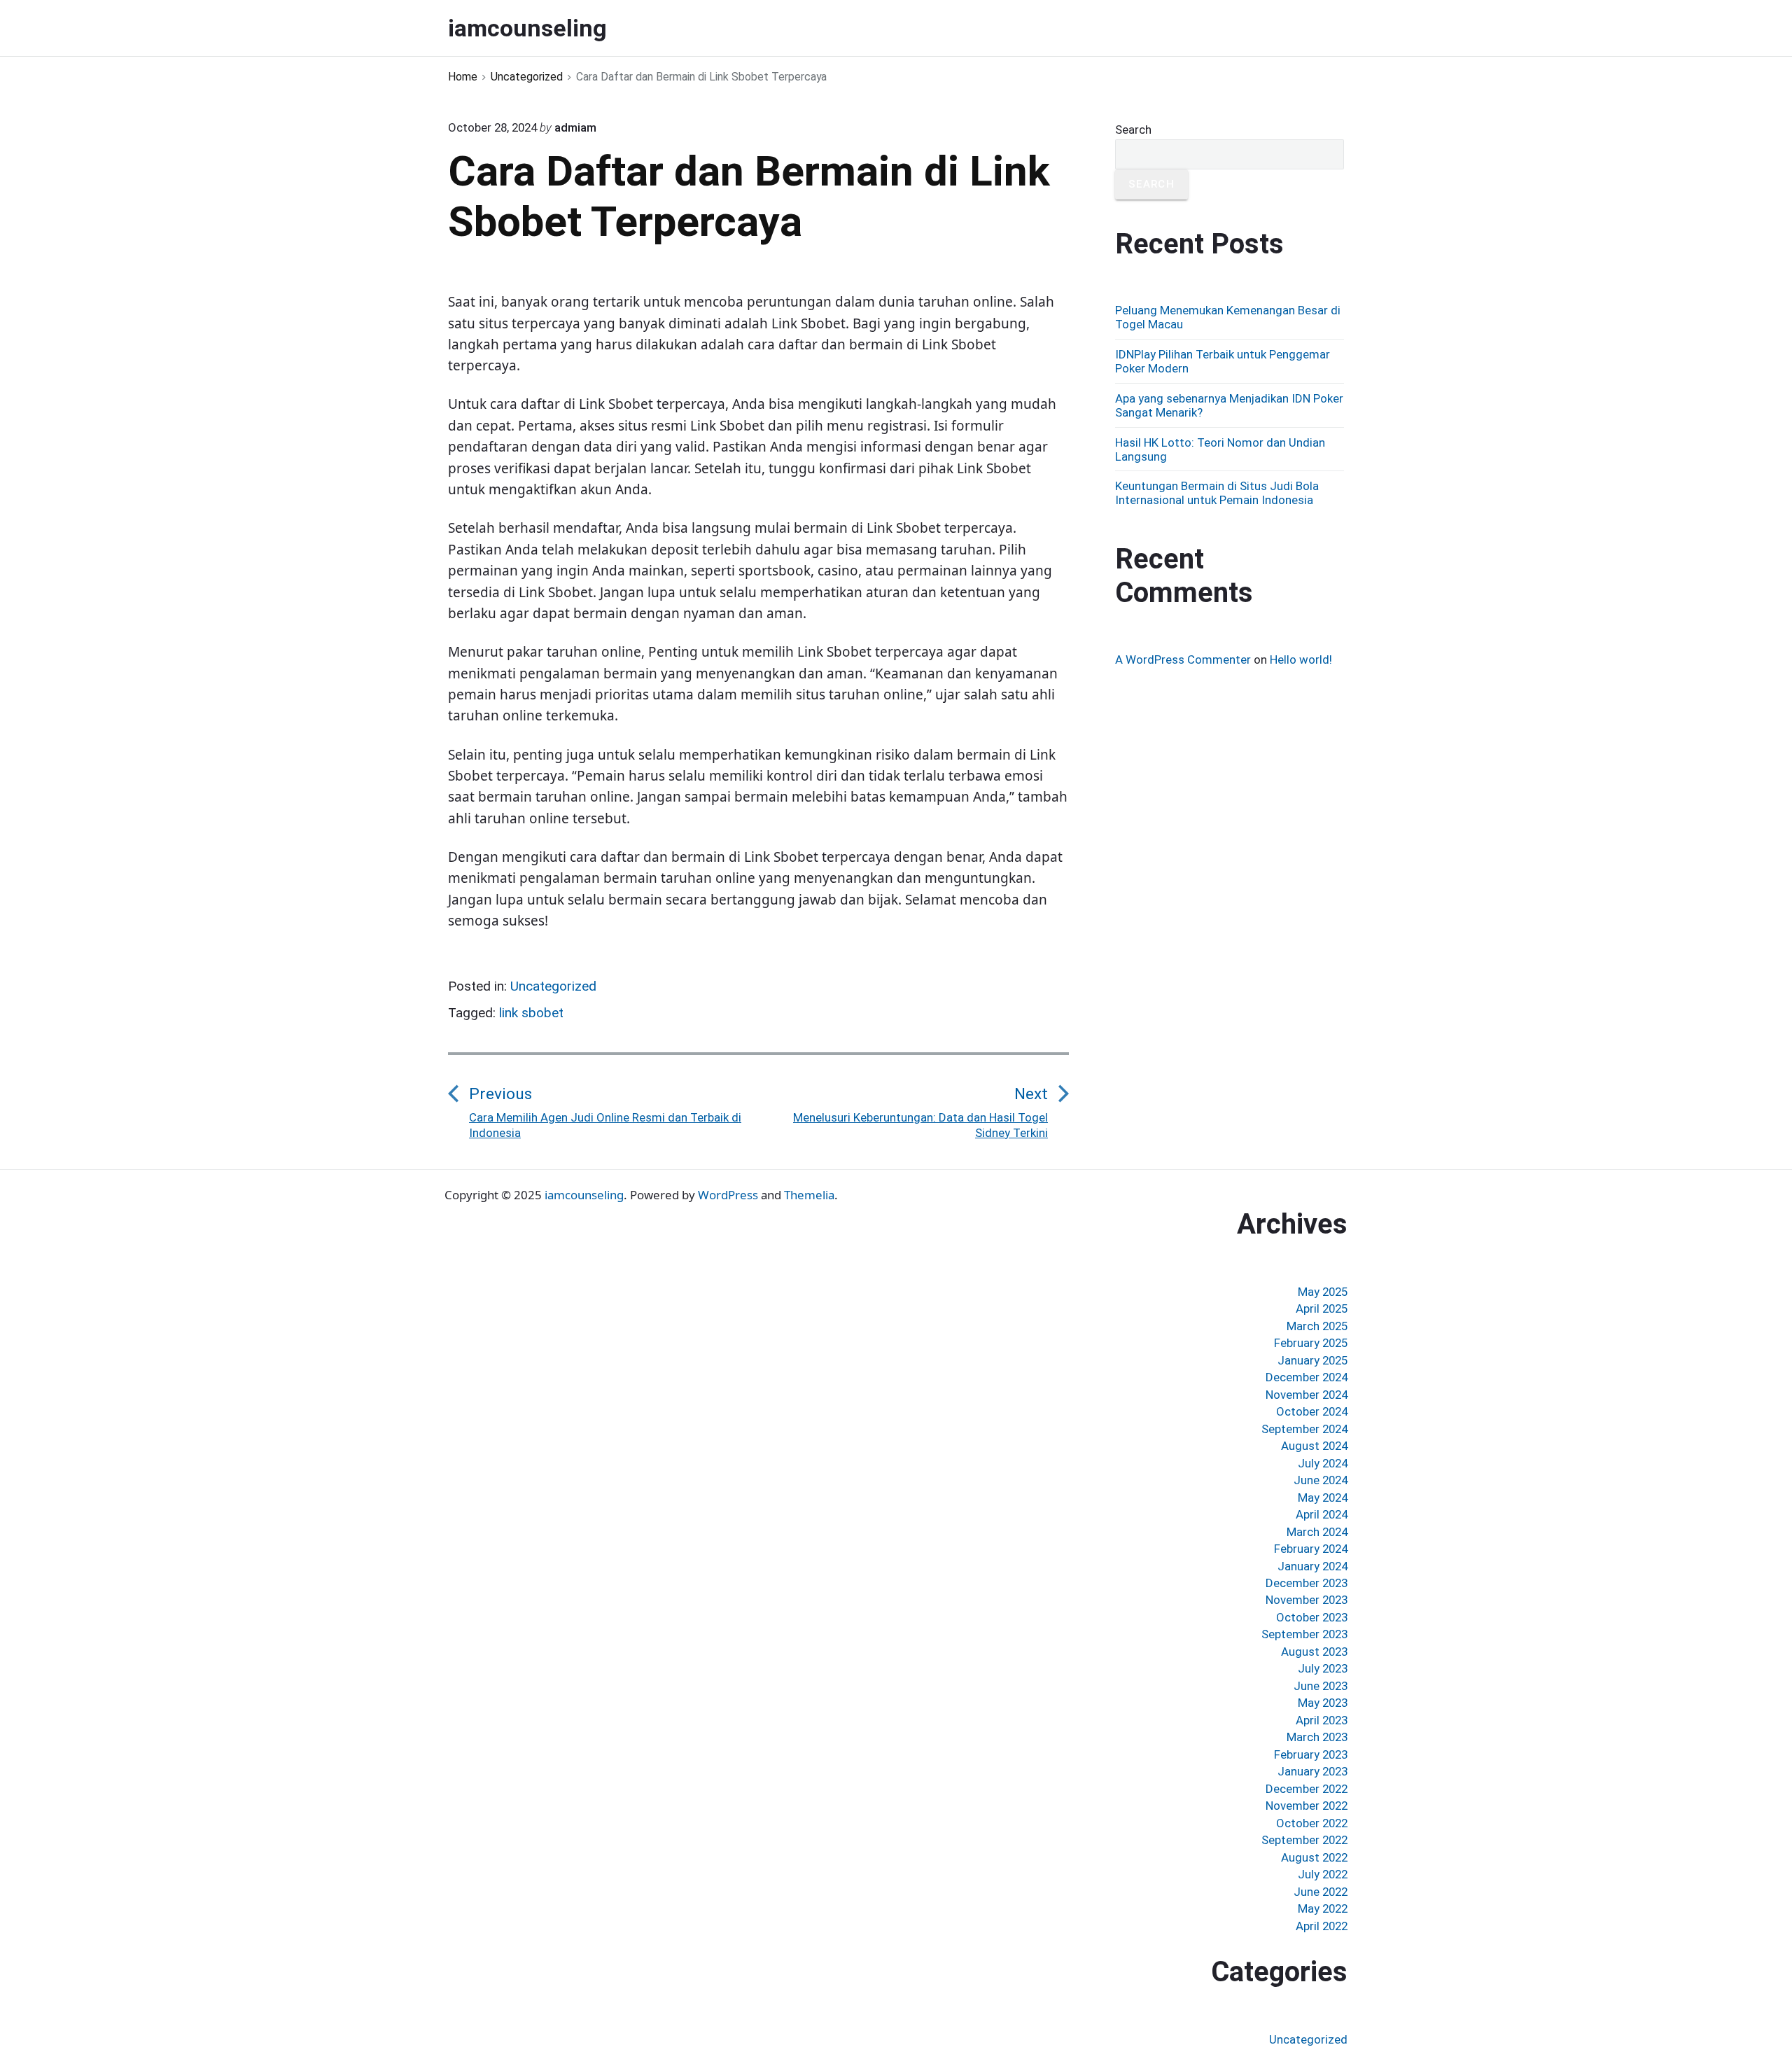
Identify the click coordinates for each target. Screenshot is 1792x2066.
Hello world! (1301, 659)
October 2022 (1312, 1823)
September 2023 (1304, 1634)
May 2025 (1323, 1292)
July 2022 (1323, 1874)
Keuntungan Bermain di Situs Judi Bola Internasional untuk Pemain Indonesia (1217, 493)
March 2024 (1317, 1532)
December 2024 (1307, 1377)
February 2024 (1311, 1549)
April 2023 (1322, 1720)
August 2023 (1314, 1652)
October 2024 (1312, 1411)
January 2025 (1312, 1360)
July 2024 (1323, 1463)
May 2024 (1323, 1498)
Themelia (809, 1195)
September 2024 (1304, 1429)
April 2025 (1322, 1308)
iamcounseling (584, 1195)
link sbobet (531, 1013)
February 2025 (1311, 1343)
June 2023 (1321, 1686)
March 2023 (1317, 1737)
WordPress (728, 1195)
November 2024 (1307, 1395)
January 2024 (1312, 1566)
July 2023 (1323, 1668)
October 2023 (1312, 1617)
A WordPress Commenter (1183, 659)
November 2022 (1307, 1806)
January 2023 (1312, 1771)
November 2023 (1307, 1600)
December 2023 (1307, 1583)
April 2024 (1322, 1514)
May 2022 (1323, 1908)
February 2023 (1311, 1754)
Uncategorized (553, 986)
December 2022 (1307, 1789)
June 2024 (1321, 1480)
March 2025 (1317, 1326)
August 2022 (1314, 1857)
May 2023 (1323, 1703)
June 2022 (1321, 1892)
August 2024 (1314, 1446)
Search (1133, 130)
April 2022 (1322, 1926)
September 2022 (1304, 1840)
